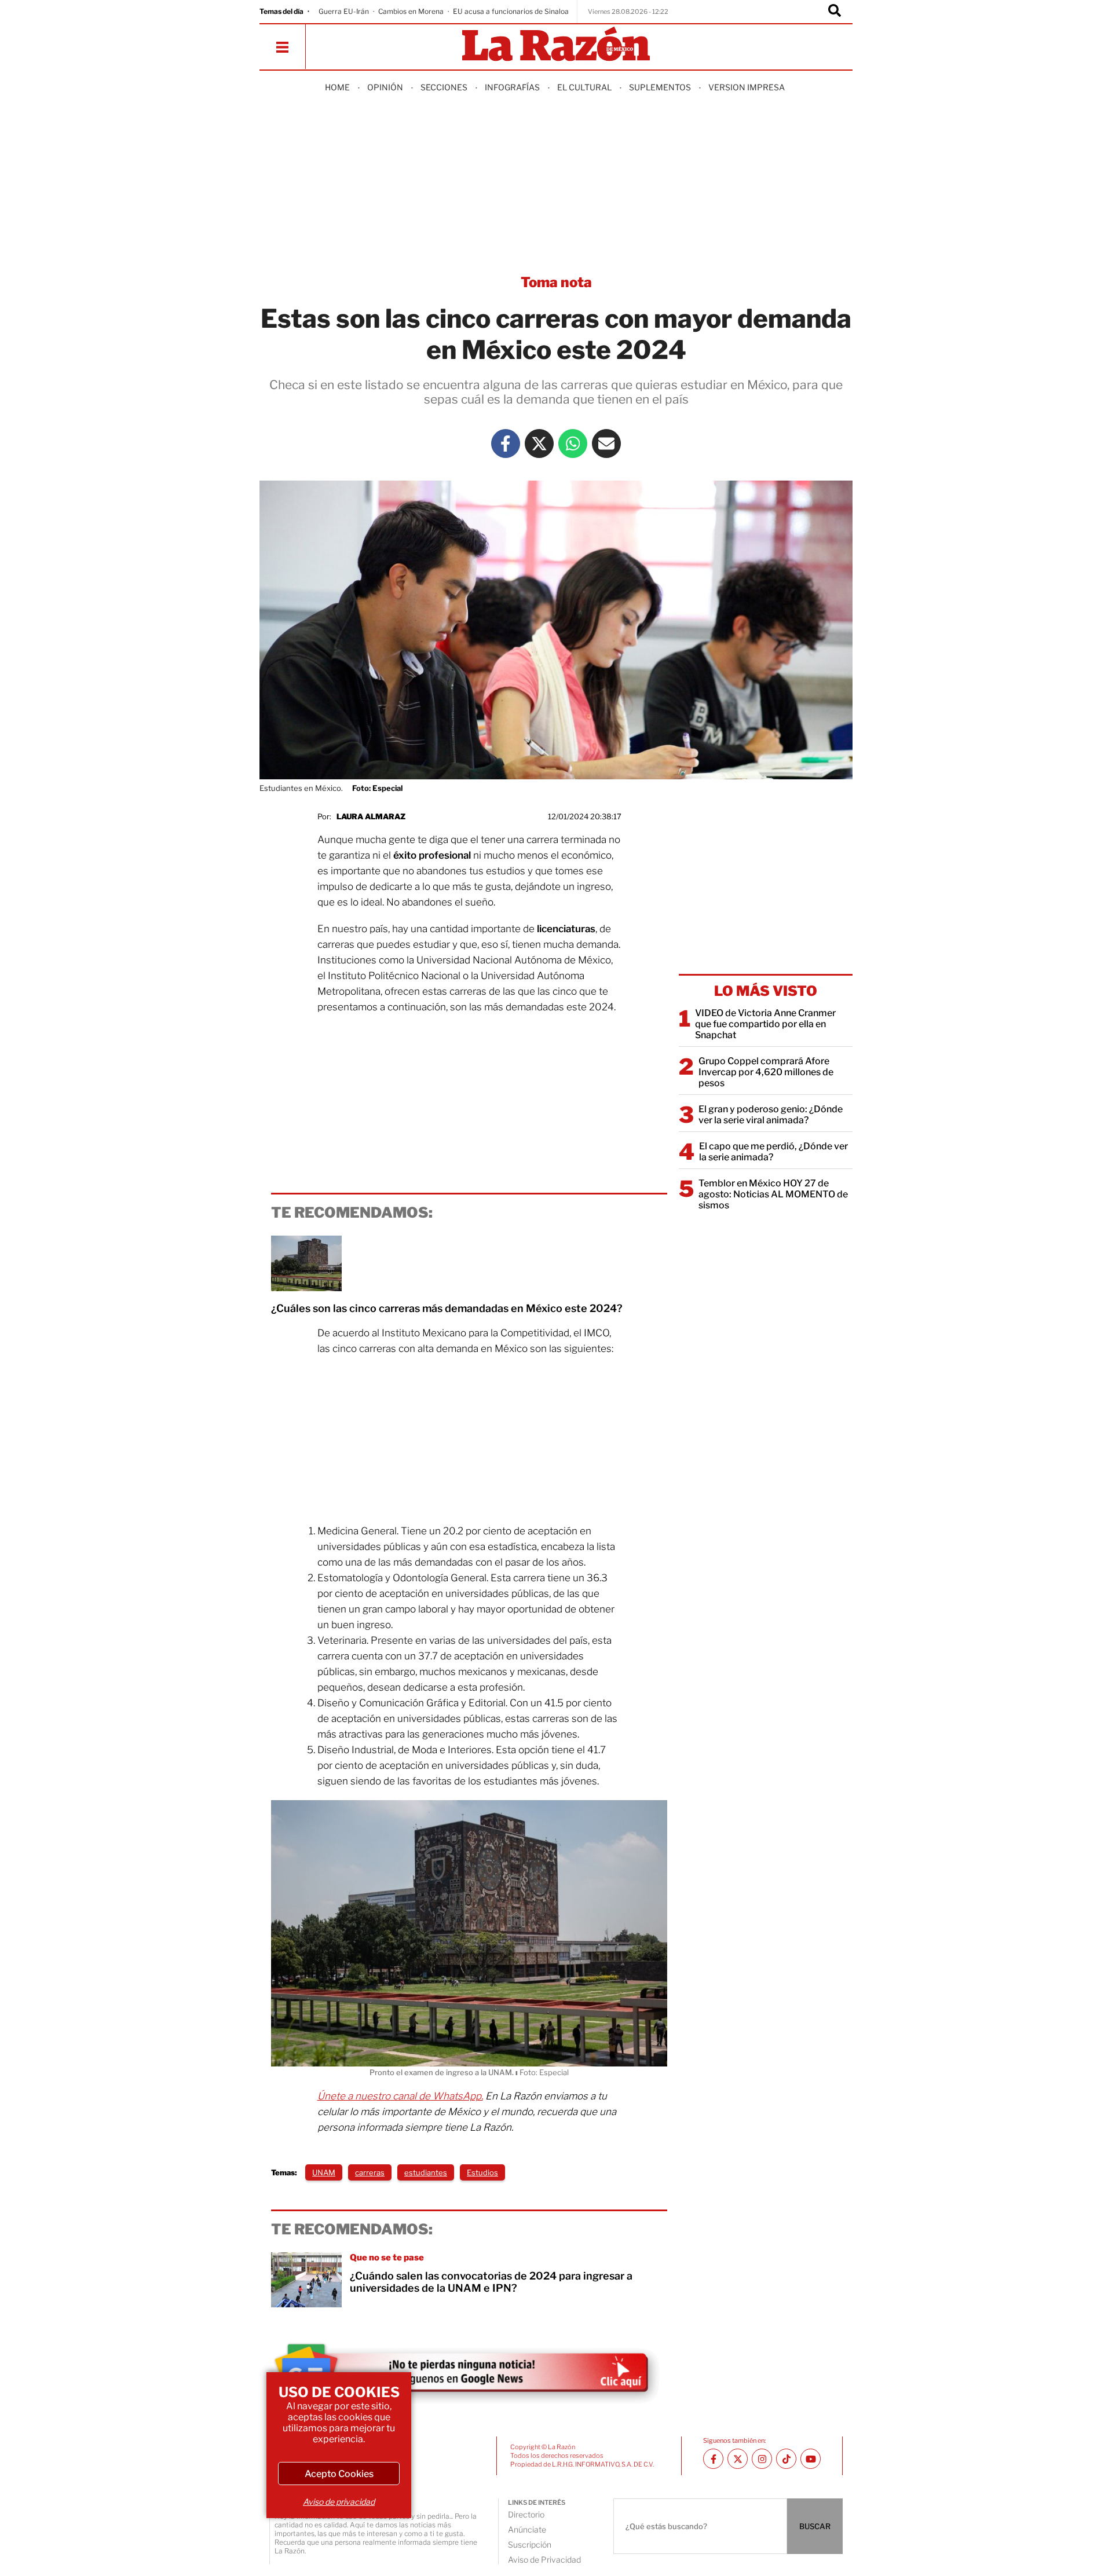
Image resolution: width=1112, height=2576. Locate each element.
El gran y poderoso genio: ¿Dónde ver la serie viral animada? (771, 1115)
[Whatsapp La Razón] (573, 444)
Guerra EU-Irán (344, 11)
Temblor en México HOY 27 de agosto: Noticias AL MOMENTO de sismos (773, 1194)
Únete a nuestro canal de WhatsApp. (400, 2096)
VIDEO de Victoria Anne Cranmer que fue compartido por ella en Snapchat (765, 1024)
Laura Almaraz (371, 816)
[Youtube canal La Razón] (811, 2459)
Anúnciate (527, 2529)
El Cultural (584, 87)
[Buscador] (835, 12)
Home (337, 87)
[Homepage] (556, 45)
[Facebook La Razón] (506, 444)
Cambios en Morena (411, 11)
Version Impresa (747, 87)
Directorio (526, 2514)
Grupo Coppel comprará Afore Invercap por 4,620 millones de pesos (766, 1072)
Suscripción (530, 2544)
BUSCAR (815, 2526)
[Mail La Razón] (606, 444)
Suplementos (660, 87)
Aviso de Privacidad (544, 2559)
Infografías (512, 87)
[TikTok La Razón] (786, 2459)
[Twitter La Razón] (539, 444)
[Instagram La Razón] (762, 2459)
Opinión (385, 87)
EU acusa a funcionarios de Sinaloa (511, 11)
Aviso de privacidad (339, 2502)
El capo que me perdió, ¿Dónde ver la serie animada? (773, 1152)
